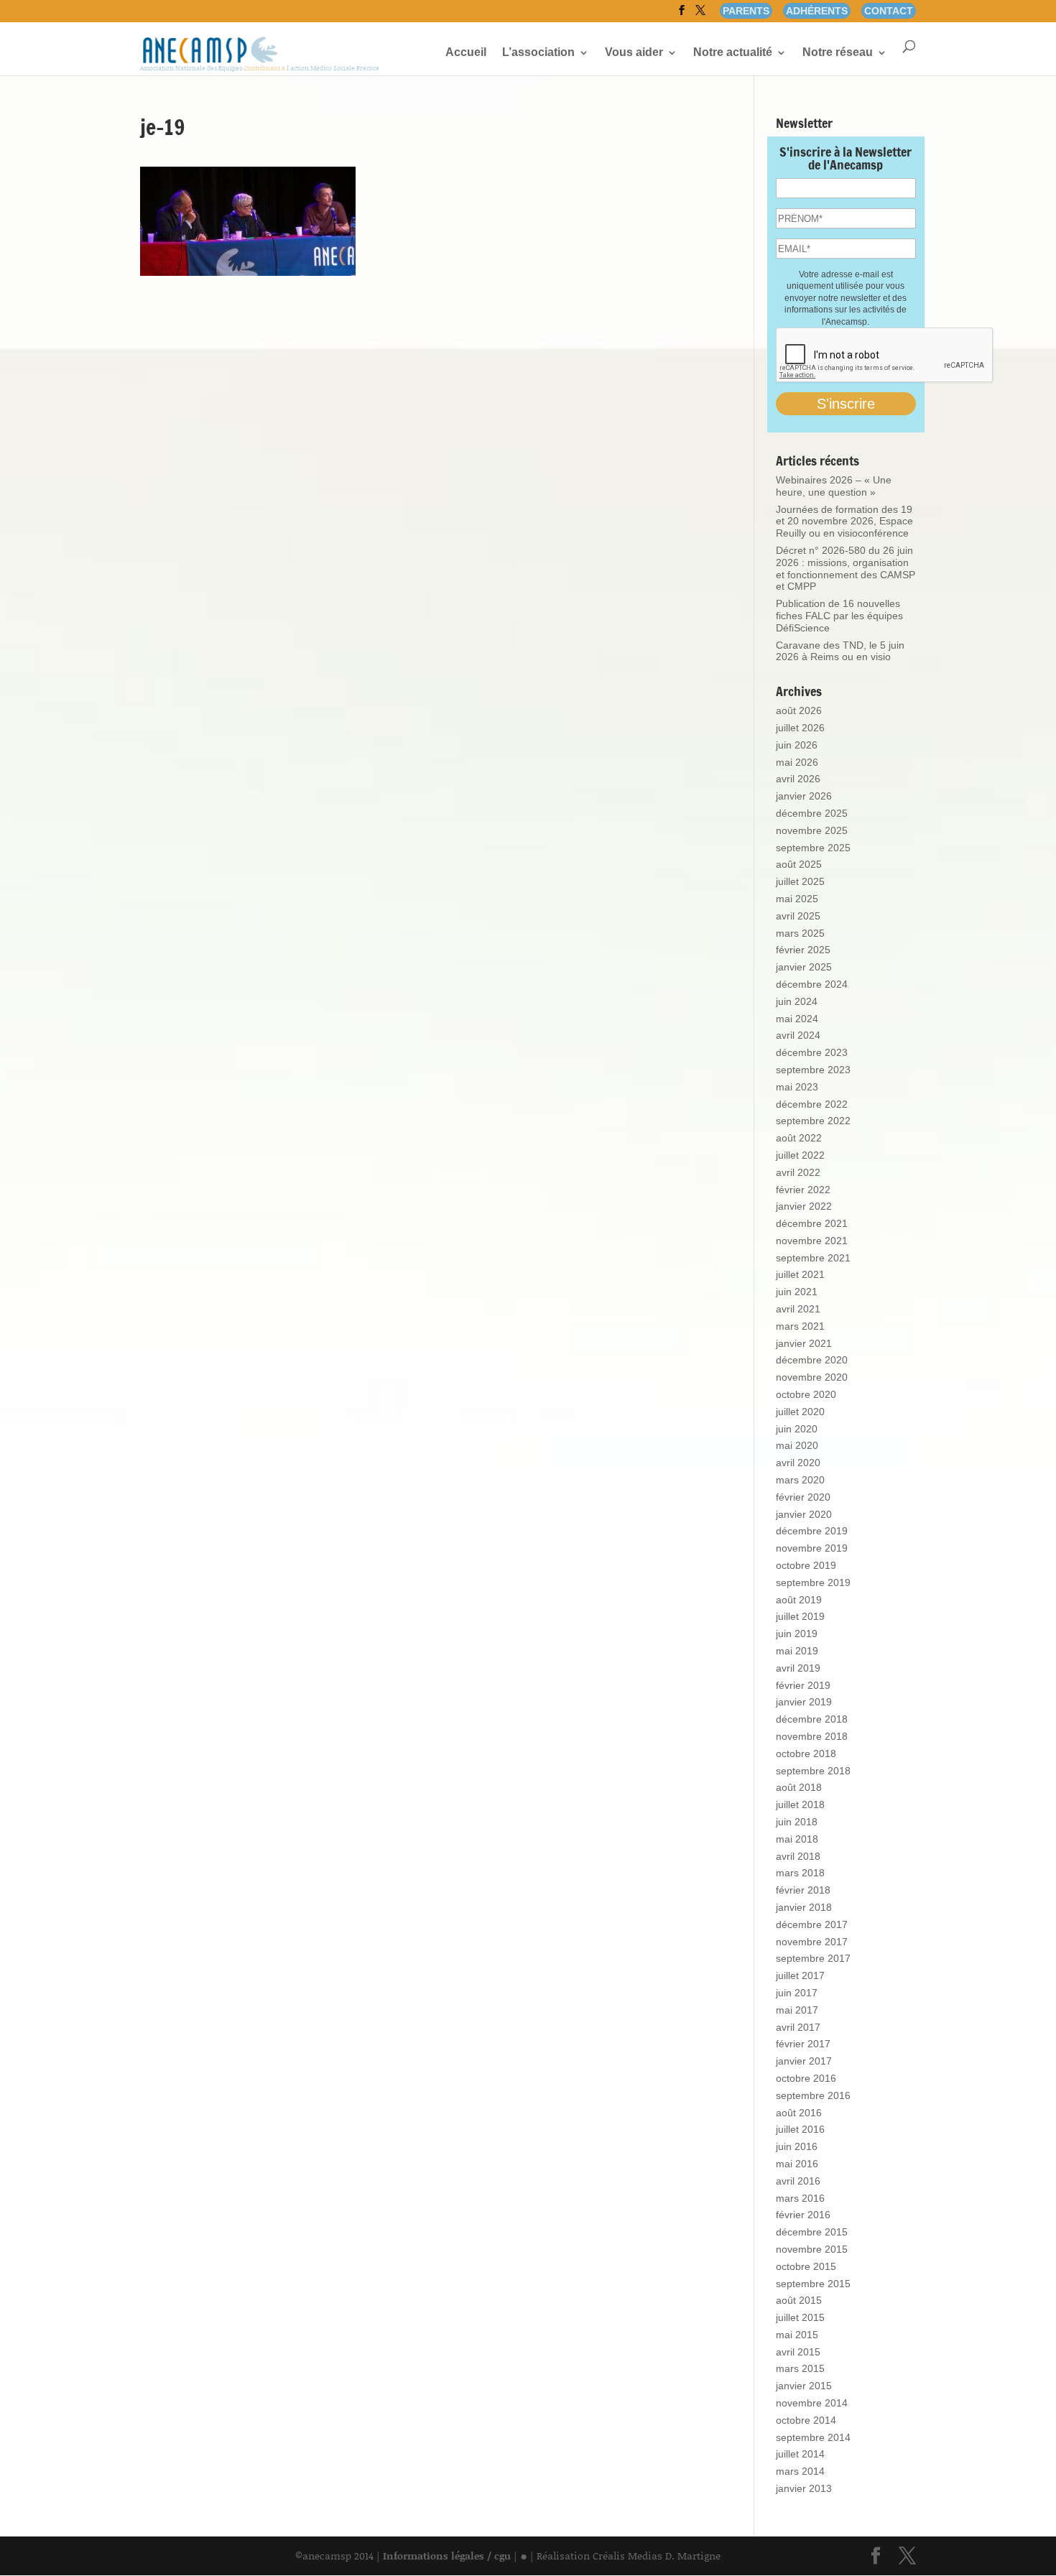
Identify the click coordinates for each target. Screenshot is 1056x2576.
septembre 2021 (813, 1258)
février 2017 (803, 2044)
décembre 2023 (812, 1052)
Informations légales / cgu (447, 2556)
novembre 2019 (812, 1548)
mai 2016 (797, 2164)
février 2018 (803, 1890)
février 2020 (803, 1497)
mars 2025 (800, 933)
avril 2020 (798, 1463)
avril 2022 (798, 1172)
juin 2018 (797, 1822)
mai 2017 (797, 2010)
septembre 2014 (813, 2437)
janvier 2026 (804, 796)
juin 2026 (797, 745)
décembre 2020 (812, 1360)
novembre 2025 (812, 830)
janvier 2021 (804, 1343)
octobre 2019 (806, 1565)
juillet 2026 (800, 728)
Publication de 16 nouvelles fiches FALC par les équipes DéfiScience (839, 616)
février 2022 (803, 1190)
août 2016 (799, 2113)
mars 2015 (800, 2368)
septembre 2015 (813, 2284)
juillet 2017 (800, 1975)
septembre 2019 (813, 1583)
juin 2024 (797, 1001)
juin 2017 (797, 1993)
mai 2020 (797, 1445)
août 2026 (799, 710)
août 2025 (799, 864)
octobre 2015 (806, 2266)
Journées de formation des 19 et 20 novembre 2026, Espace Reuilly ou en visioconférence (844, 522)
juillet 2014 (800, 2454)
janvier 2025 (804, 967)
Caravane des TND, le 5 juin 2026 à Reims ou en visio (840, 651)
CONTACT (889, 11)
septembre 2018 (813, 1771)
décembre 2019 (812, 1531)
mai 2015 (797, 2335)
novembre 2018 (812, 1736)
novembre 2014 (812, 2403)
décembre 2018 (812, 1719)
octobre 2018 (806, 1753)
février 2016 (803, 2215)
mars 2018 (800, 1873)
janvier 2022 (804, 1206)
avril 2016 (798, 2181)
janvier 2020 (804, 1514)
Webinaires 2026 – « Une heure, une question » (834, 486)
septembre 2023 (813, 1070)
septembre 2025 (813, 848)
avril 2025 (798, 916)
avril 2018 (798, 1856)
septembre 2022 (813, 1121)
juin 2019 (797, 1634)
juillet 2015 (800, 2317)
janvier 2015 (804, 2386)
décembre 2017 (812, 1924)
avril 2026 (798, 779)
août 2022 (799, 1138)
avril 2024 (798, 1035)
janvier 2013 (804, 2488)
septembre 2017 (813, 1958)
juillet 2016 (800, 2129)
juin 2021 (797, 1292)
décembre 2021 (812, 1223)
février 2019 (803, 1685)
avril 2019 (798, 1668)
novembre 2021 (812, 1241)
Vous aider (634, 53)
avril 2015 (798, 2352)
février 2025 (803, 950)
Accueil (466, 53)
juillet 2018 (800, 1804)
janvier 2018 (804, 1907)
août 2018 (799, 1787)
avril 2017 (798, 2027)
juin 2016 (797, 2146)
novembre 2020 (812, 1377)
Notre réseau (838, 53)
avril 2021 (798, 1309)
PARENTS (746, 11)
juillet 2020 (800, 1412)
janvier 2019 (804, 1702)
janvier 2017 (804, 2061)
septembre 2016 (813, 2095)
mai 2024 (797, 1019)
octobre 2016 (806, 2078)
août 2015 (799, 2300)
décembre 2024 (812, 984)
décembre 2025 (812, 813)
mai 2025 (797, 899)
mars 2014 (800, 2471)
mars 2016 (800, 2198)
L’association (538, 53)
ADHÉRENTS (817, 11)
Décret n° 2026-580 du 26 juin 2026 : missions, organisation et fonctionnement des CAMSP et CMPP (846, 568)
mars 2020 (800, 1480)
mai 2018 (797, 1839)
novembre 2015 (812, 2249)
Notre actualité (733, 53)
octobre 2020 (806, 1394)
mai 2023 (797, 1087)
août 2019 (799, 1600)
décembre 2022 (812, 1104)
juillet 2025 (800, 881)
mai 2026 (797, 762)
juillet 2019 (800, 1616)
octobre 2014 (806, 2420)
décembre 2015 (812, 2232)
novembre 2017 (812, 1942)
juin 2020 (797, 1429)
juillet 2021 (800, 1274)
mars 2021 (800, 1326)
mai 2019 (797, 1651)
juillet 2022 (800, 1155)
